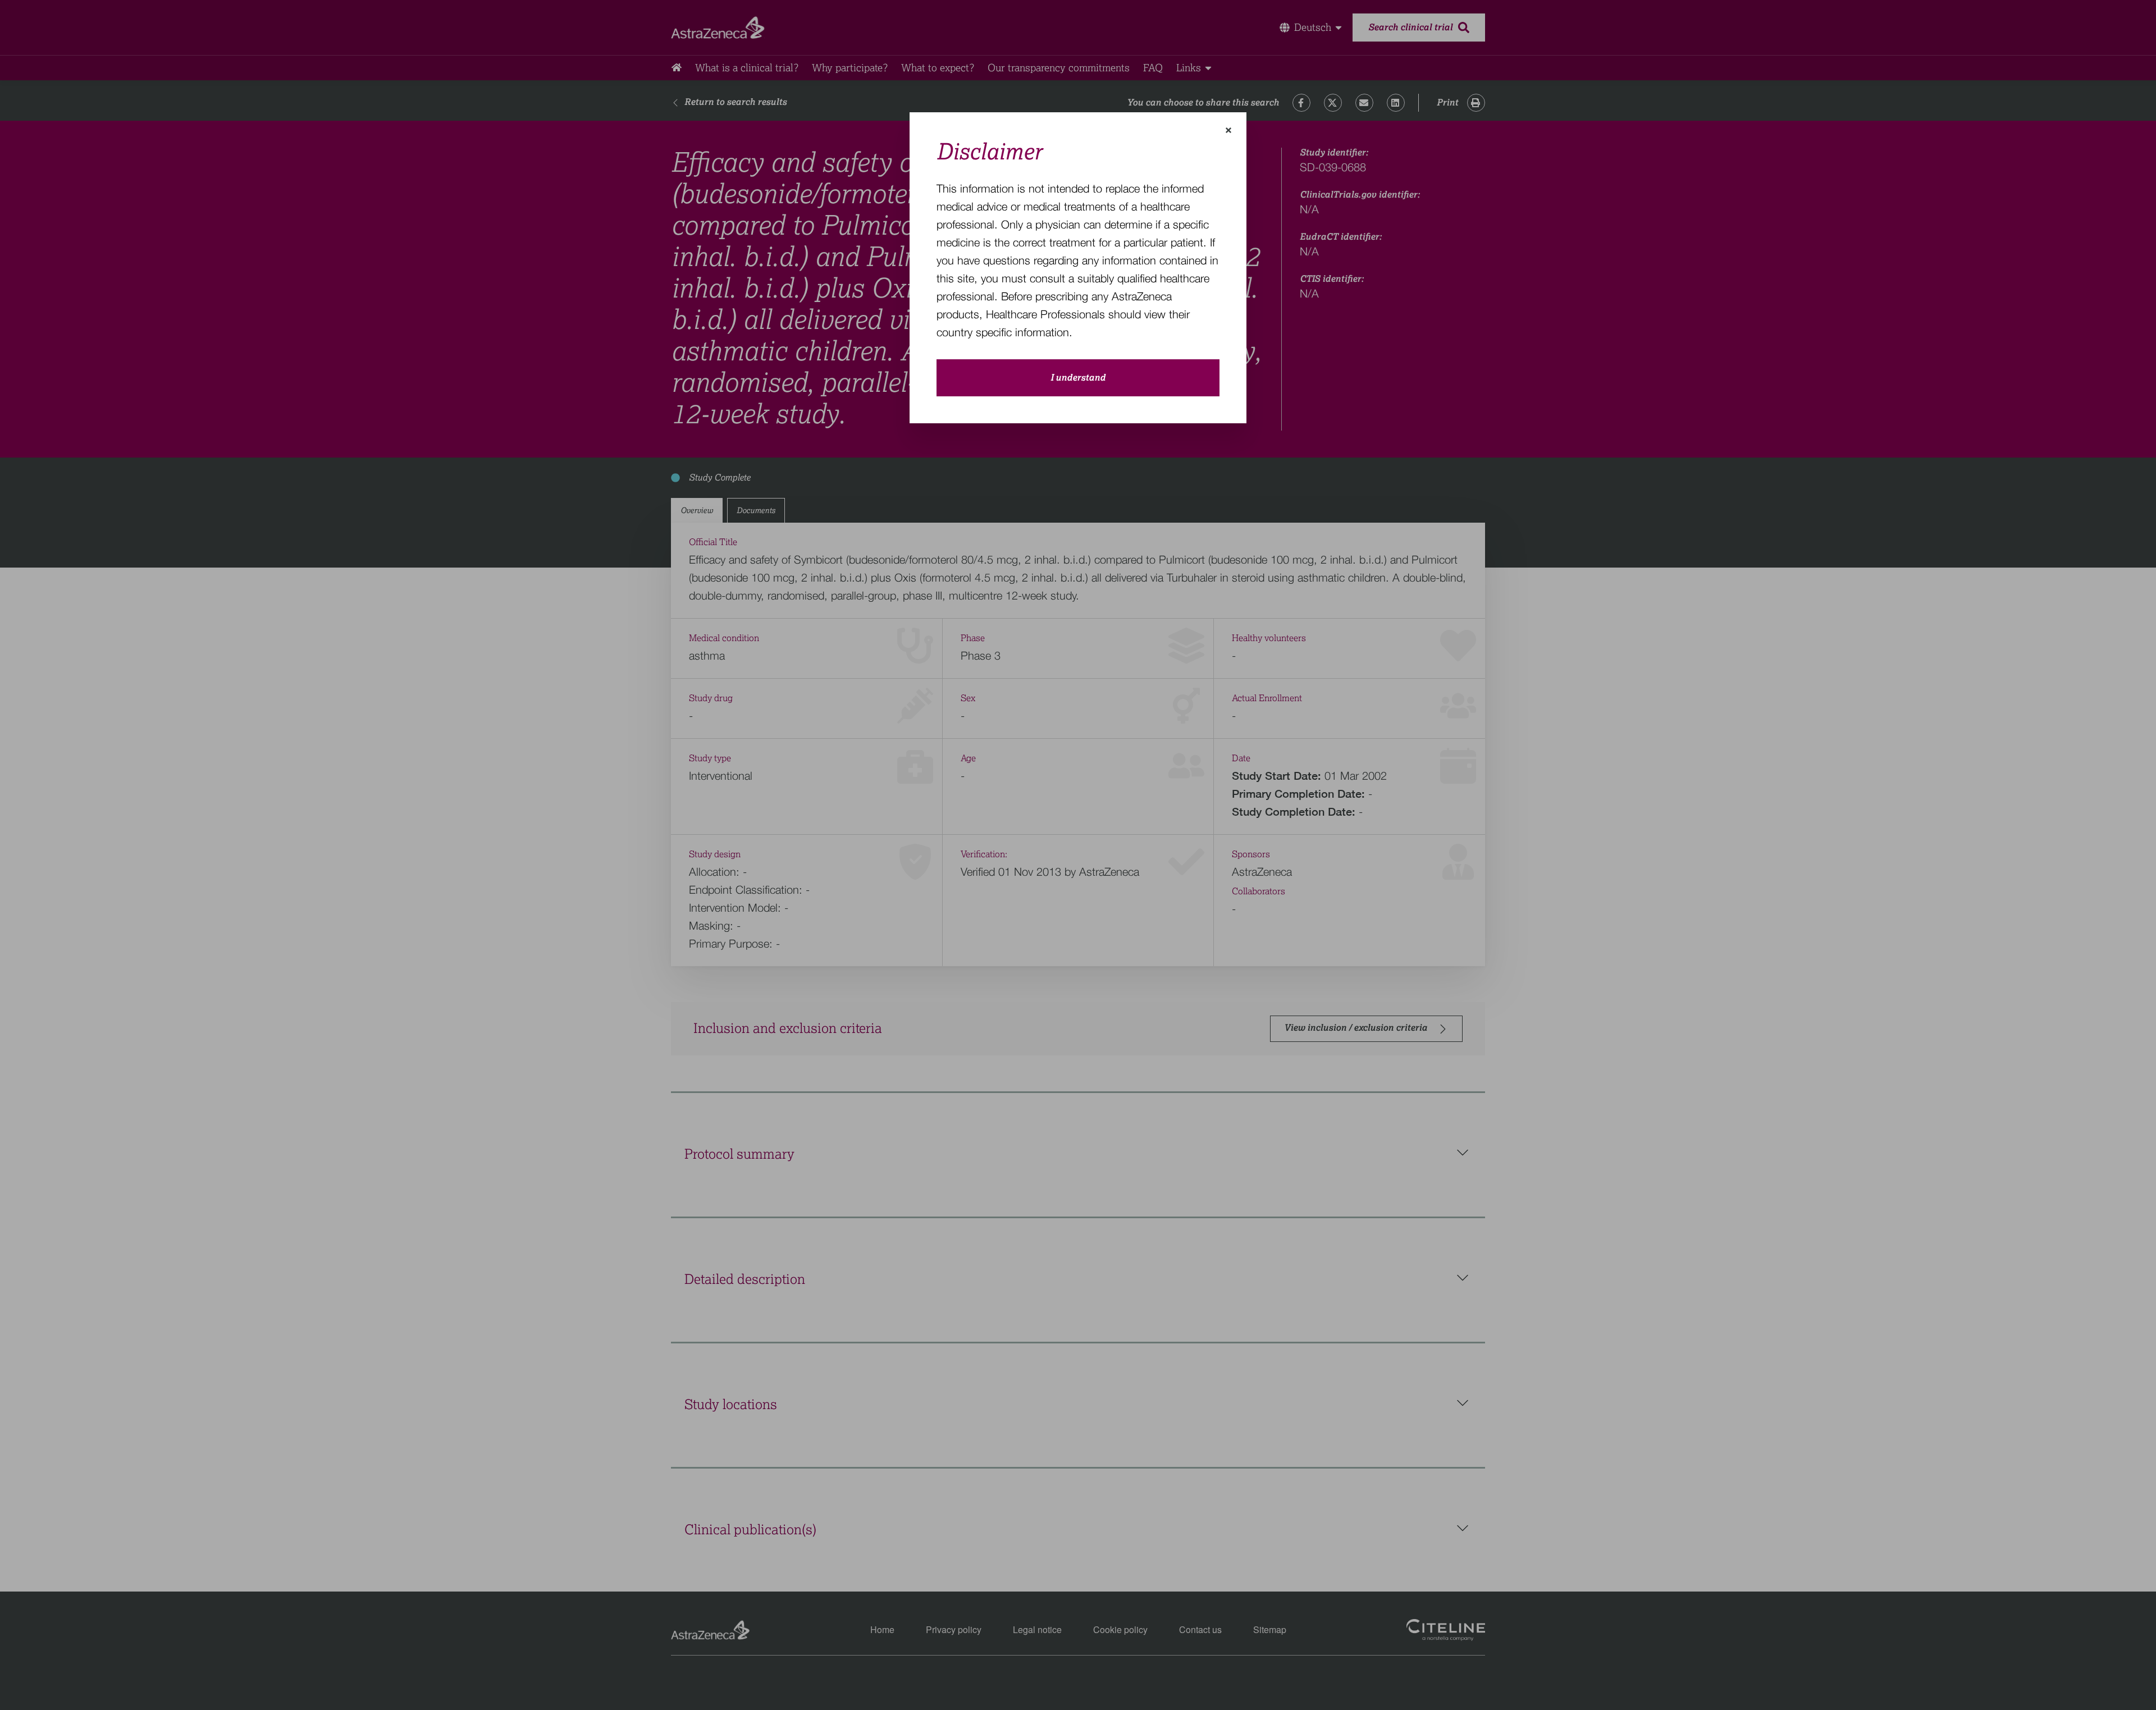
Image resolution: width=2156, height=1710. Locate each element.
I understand (1078, 378)
